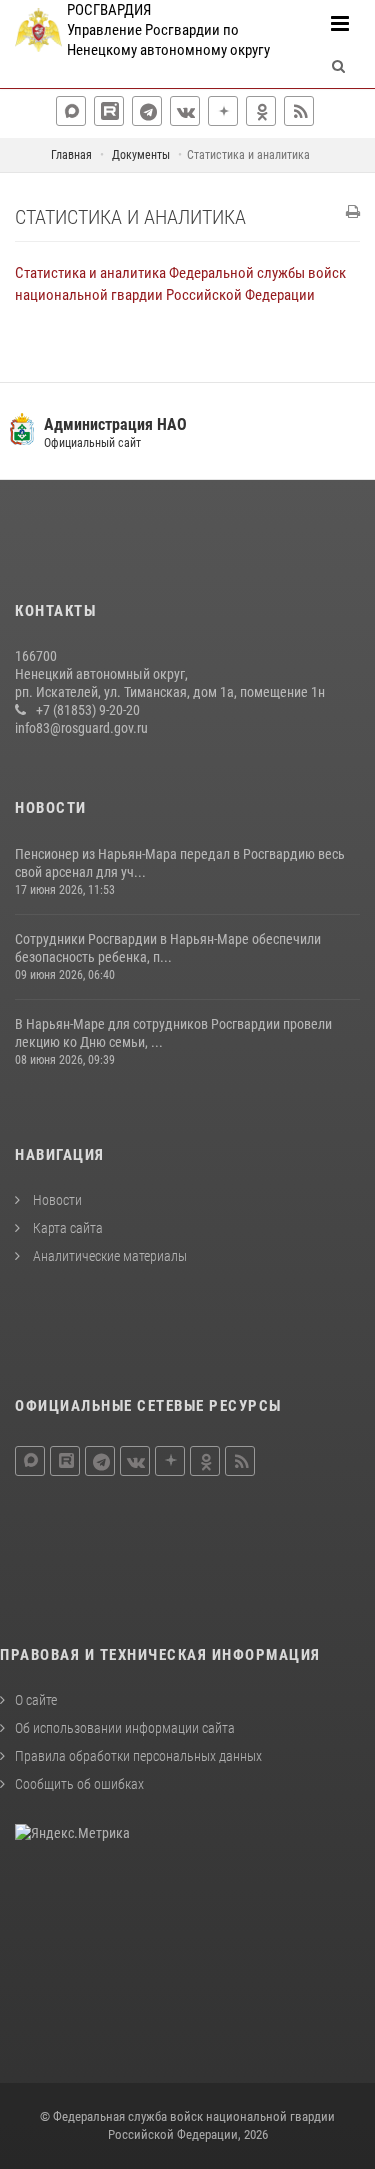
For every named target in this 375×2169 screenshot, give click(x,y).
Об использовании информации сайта (125, 1728)
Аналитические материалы (108, 1256)
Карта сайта (66, 1228)
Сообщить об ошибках (79, 1784)
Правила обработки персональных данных (138, 1756)
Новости (56, 1200)
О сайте (36, 1700)
